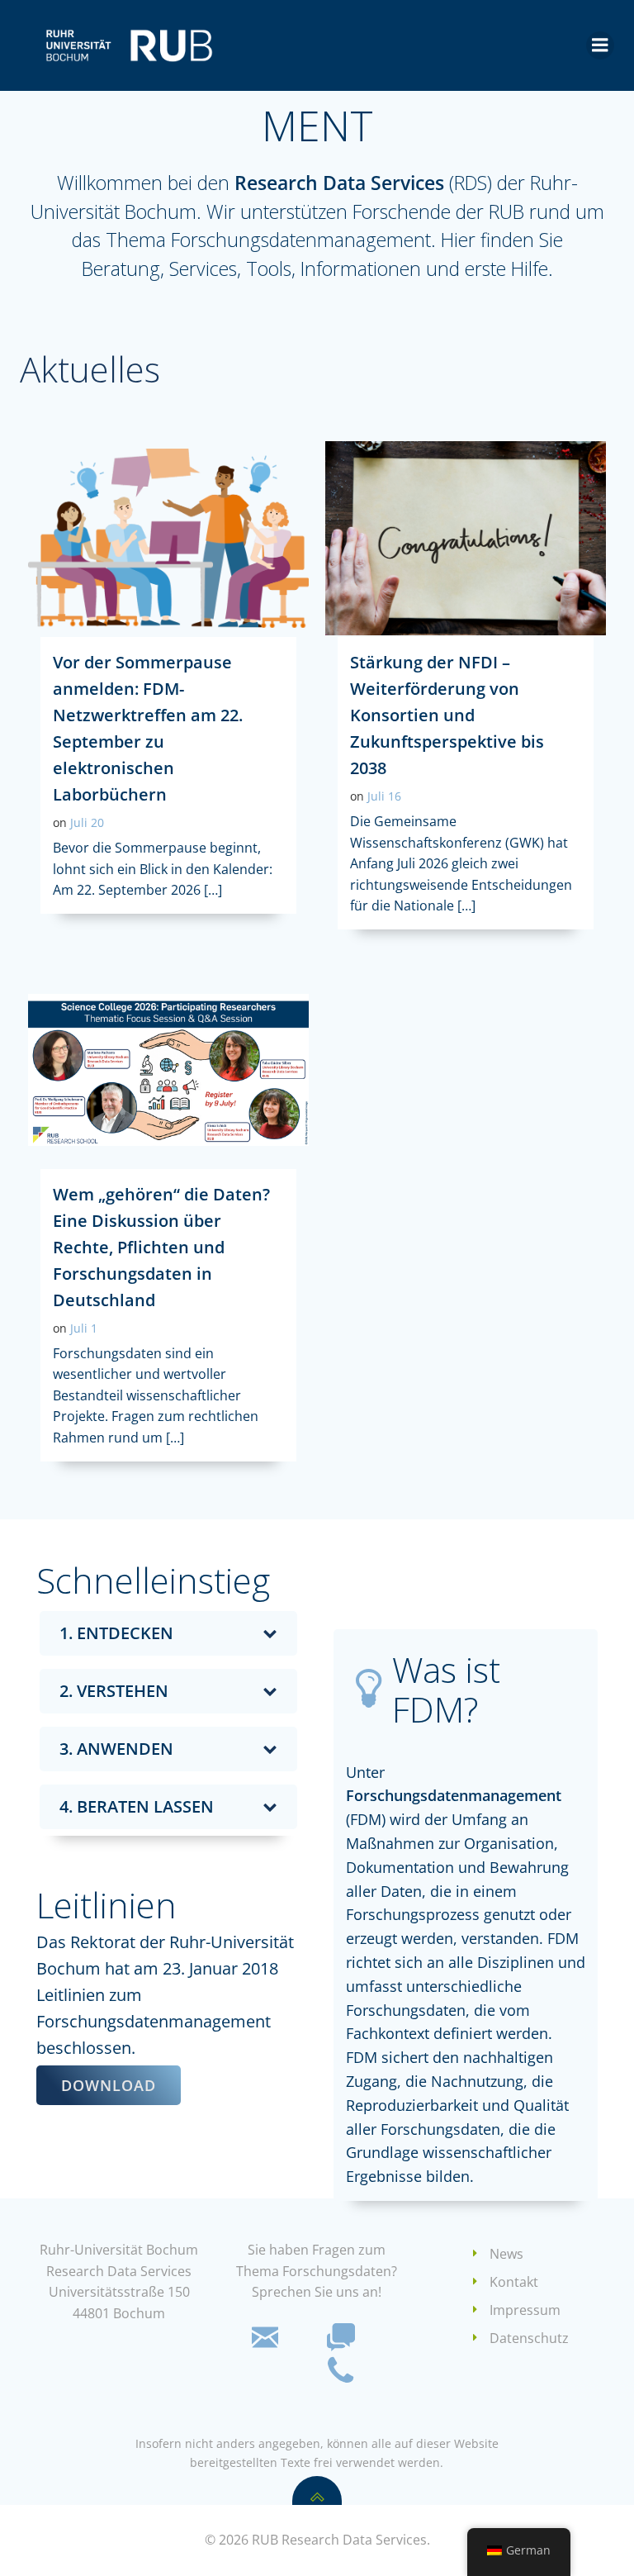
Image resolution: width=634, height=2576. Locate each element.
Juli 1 (84, 1328)
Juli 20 (87, 822)
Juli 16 (384, 796)
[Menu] (600, 45)
